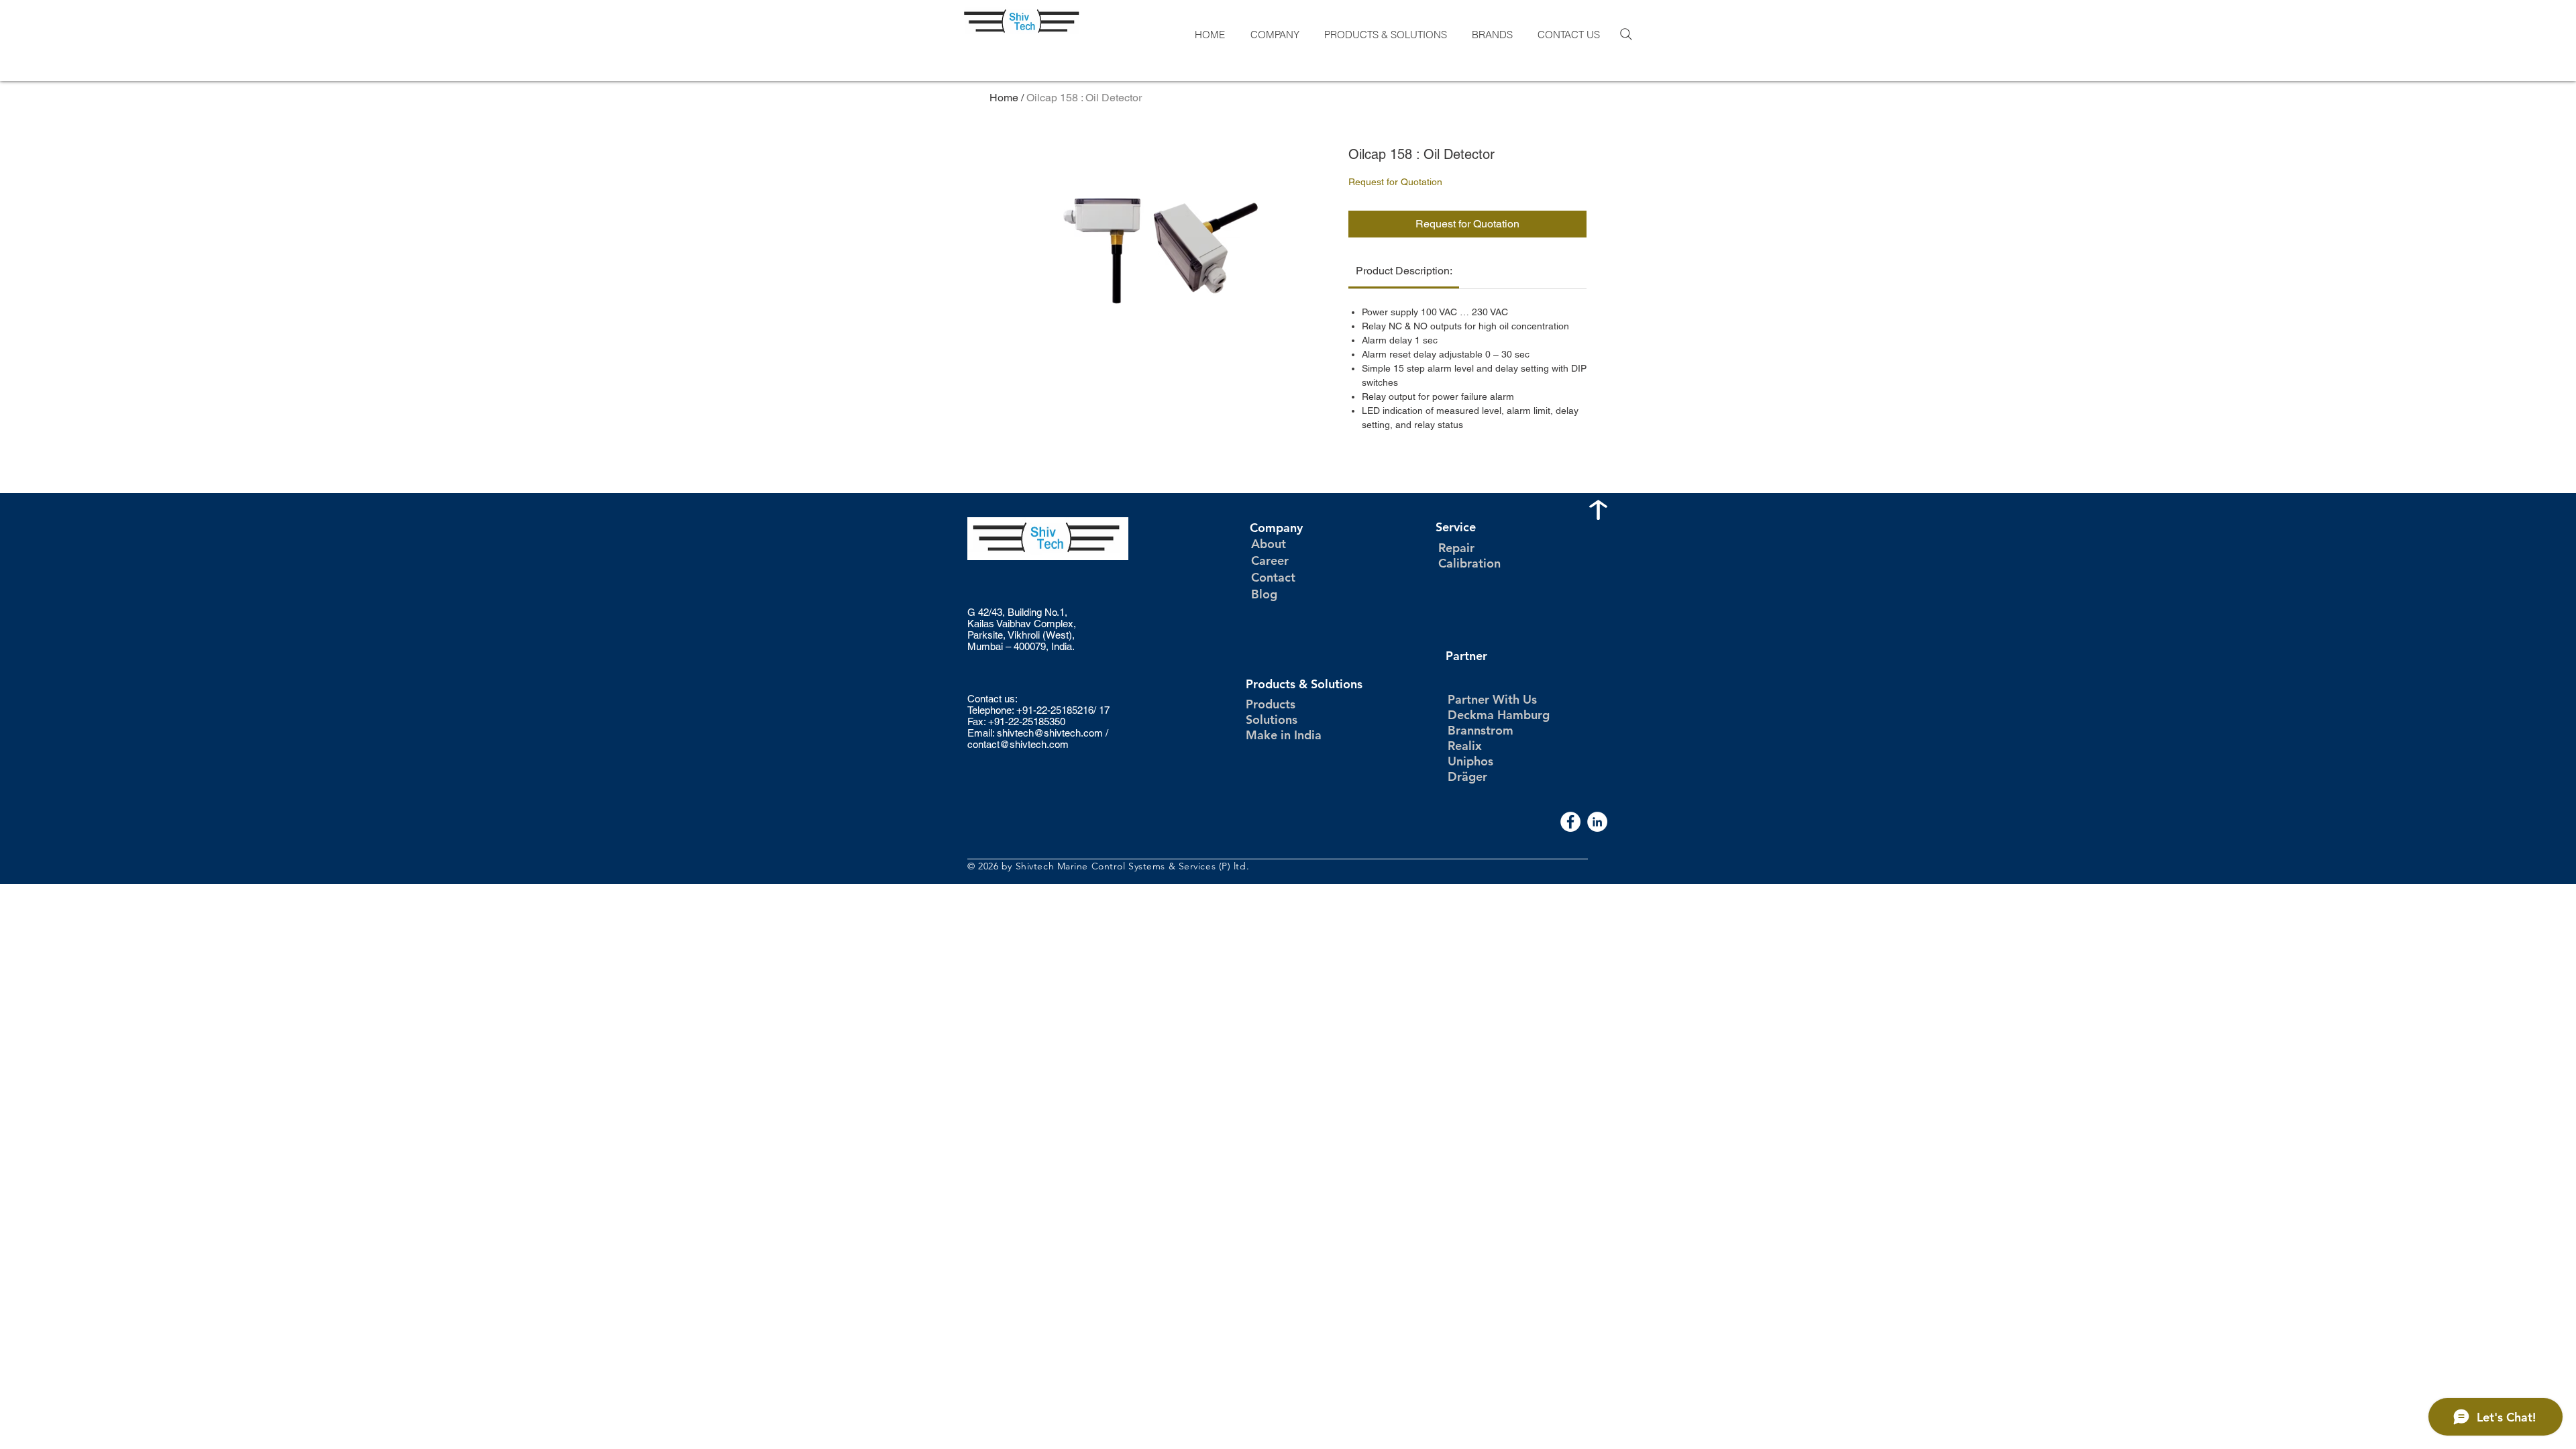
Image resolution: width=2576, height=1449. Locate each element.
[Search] (1626, 34)
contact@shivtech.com (1018, 744)
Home (1004, 98)
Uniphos (1470, 761)
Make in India (1284, 735)
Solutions (1272, 719)
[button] (1274, 35)
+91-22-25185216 (1055, 710)
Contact (1273, 577)
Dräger (1467, 776)
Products (1271, 704)
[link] (1404, 271)
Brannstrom (1481, 730)
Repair (1456, 548)
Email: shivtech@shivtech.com (1035, 733)
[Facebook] (1570, 822)
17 (1104, 710)
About (1269, 544)
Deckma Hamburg (1499, 715)
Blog (1264, 594)
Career (1270, 560)
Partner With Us (1492, 699)
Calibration (1469, 563)
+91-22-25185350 (1027, 721)
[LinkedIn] (1597, 822)
